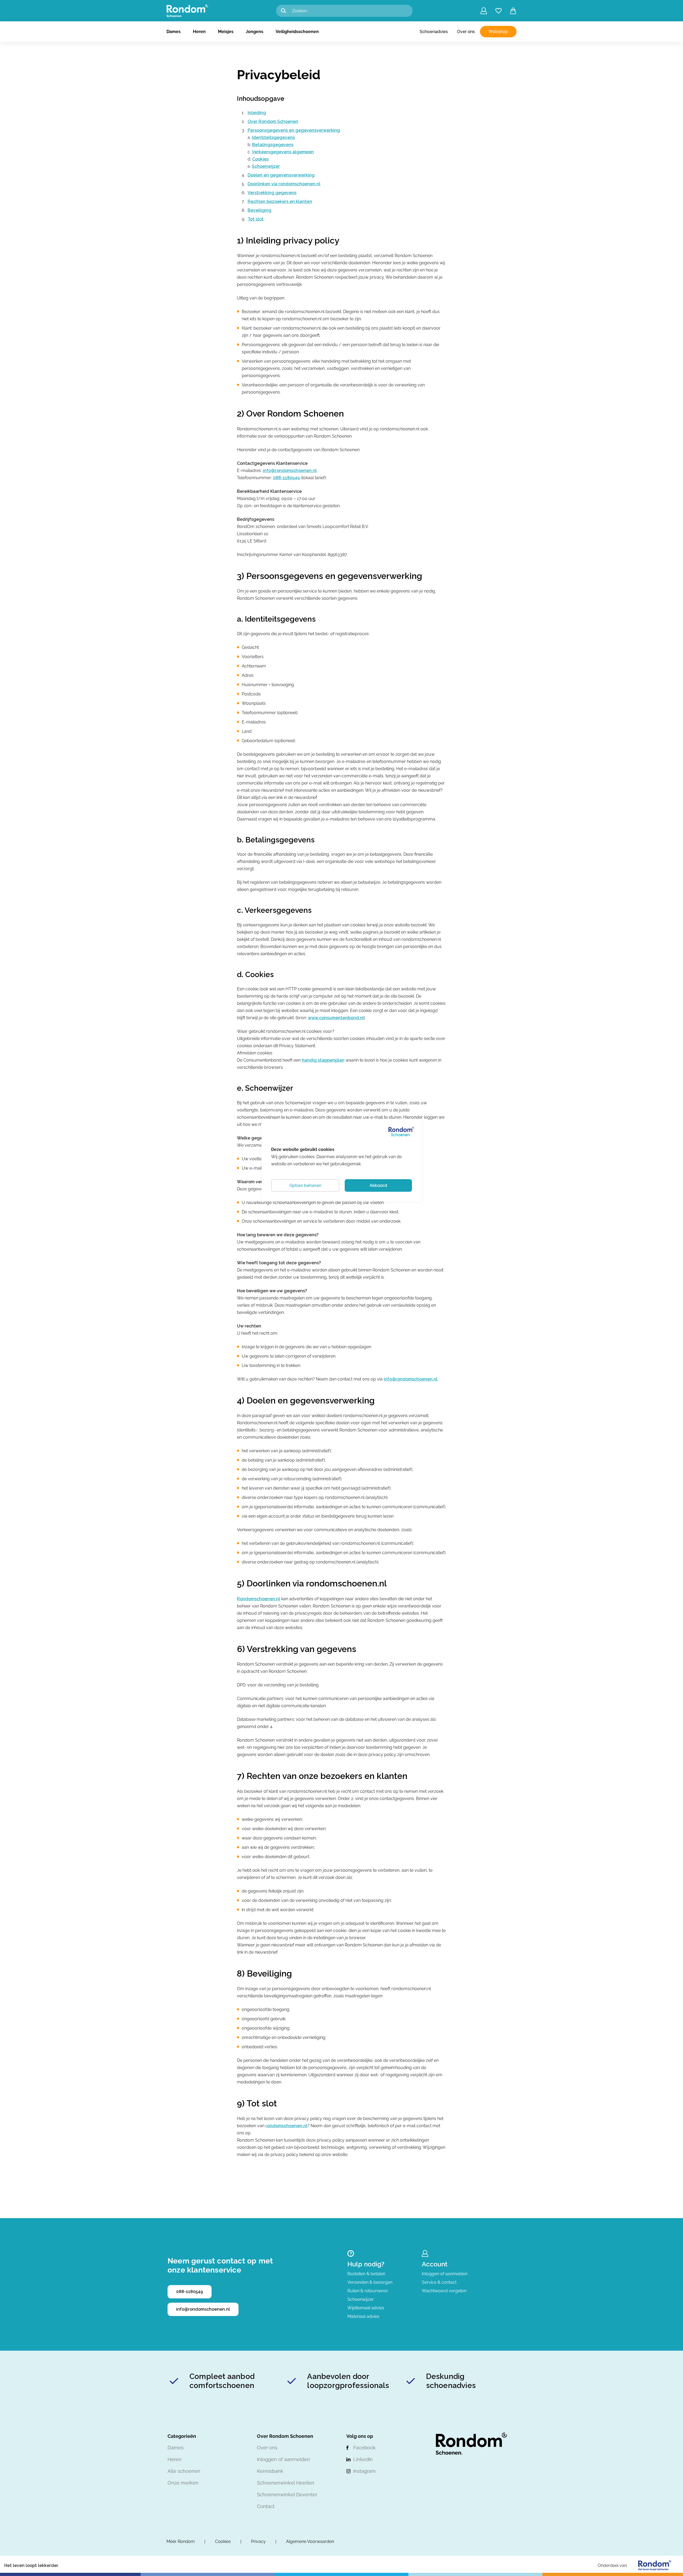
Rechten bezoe (264, 201)
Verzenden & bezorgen (370, 2282)
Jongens (255, 32)
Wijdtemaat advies (366, 2308)
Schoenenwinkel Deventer (287, 2495)
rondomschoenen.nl (286, 2126)
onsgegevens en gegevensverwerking (300, 130)
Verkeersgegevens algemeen (283, 152)
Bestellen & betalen (366, 2274)
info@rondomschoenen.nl (290, 471)
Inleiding (257, 113)
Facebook (364, 2448)
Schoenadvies (434, 32)
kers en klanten (296, 201)
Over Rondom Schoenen (273, 121)
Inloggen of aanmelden (445, 2274)
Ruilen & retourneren (368, 2291)
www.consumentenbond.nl (336, 1018)
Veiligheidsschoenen (297, 32)
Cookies (260, 159)
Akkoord (378, 1185)
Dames (174, 32)
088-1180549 (286, 478)
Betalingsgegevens (273, 145)
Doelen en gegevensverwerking (281, 175)
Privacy (258, 2541)
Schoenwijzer (266, 166)
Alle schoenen (184, 2471)
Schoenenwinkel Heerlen (286, 2483)
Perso (253, 130)
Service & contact (439, 2282)
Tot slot (256, 219)
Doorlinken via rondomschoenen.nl (284, 184)
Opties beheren (305, 1185)
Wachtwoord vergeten (444, 2291)
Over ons (466, 32)
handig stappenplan (323, 1060)
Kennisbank (270, 2471)
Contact (266, 2506)
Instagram (364, 2471)
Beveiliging (259, 210)
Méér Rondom (181, 2541)
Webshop (498, 32)
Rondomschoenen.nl (259, 1599)
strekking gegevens (275, 193)
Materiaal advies (363, 2316)
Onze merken (183, 2483)
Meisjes (226, 32)
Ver (251, 193)
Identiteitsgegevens (273, 137)
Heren (199, 32)
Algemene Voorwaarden (310, 2541)
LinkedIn (363, 2459)
